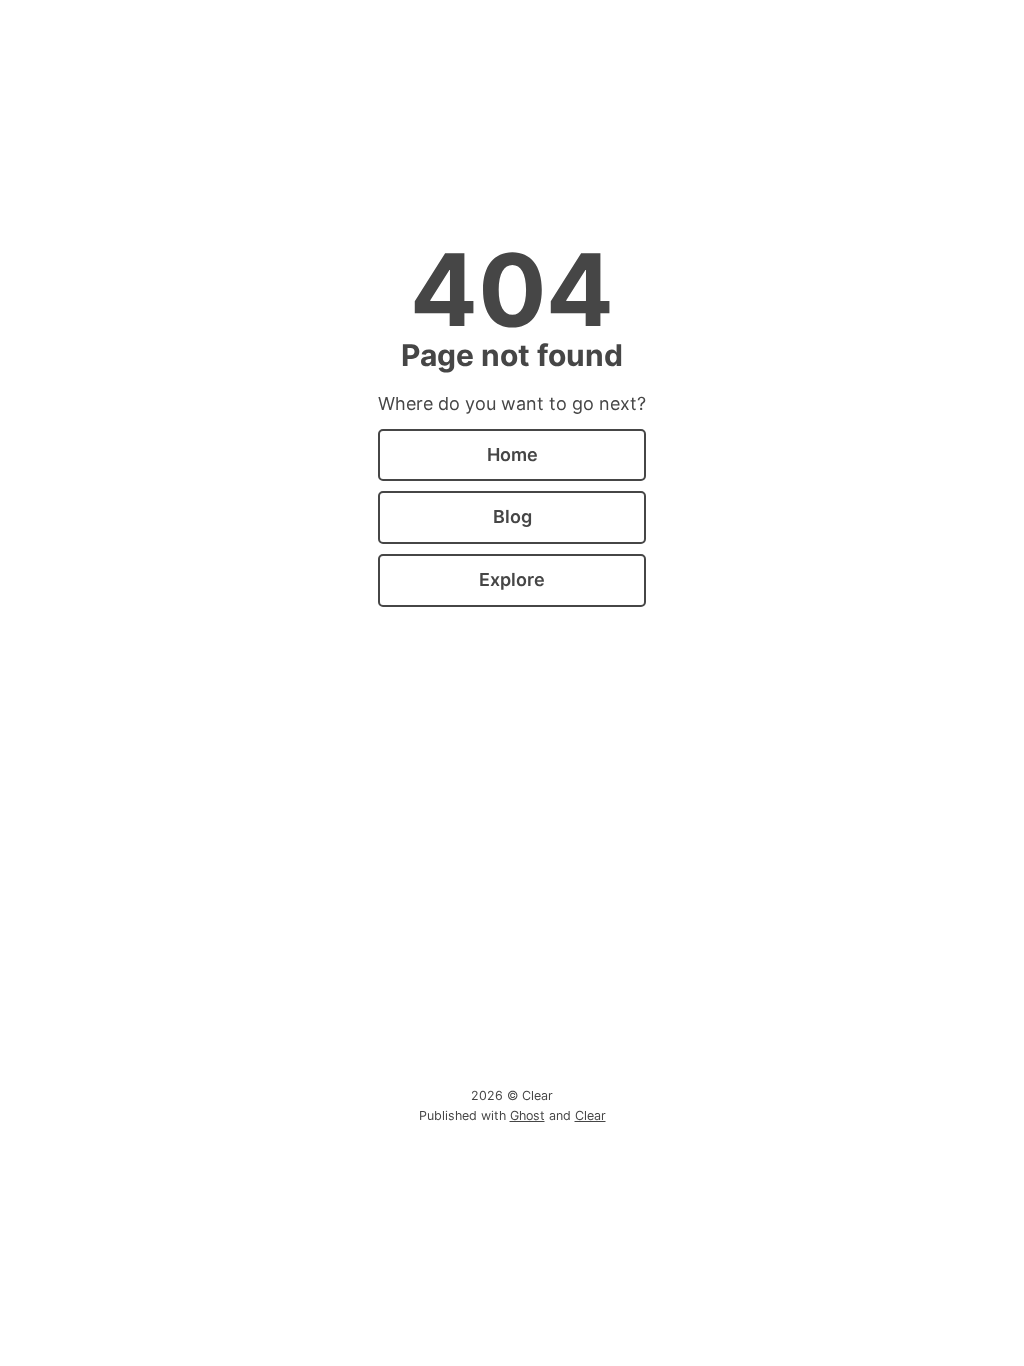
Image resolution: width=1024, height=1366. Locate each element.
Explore (512, 579)
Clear (590, 1115)
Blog (512, 516)
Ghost (527, 1115)
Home (512, 454)
